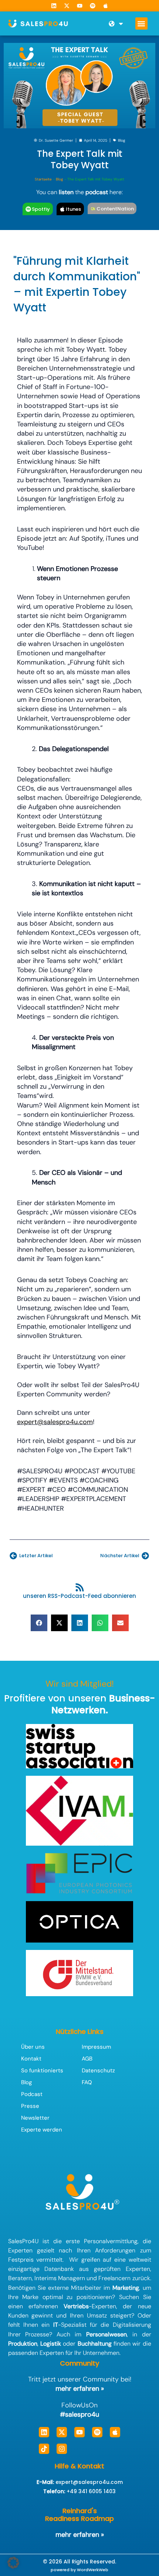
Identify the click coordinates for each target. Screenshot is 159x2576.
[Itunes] (62, 209)
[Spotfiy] (28, 209)
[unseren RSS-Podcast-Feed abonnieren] (80, 1587)
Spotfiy (41, 209)
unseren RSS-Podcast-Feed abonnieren (79, 1596)
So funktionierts (42, 2070)
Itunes (73, 209)
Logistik (51, 2344)
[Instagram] (62, 2449)
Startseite (43, 179)
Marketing (126, 2288)
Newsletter (35, 2118)
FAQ (87, 2082)
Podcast (32, 2094)
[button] (141, 23)
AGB (87, 2059)
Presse (30, 2106)
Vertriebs (76, 2306)
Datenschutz (98, 2070)
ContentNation (115, 209)
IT (56, 2325)
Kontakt (31, 2059)
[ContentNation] (93, 209)
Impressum (96, 2047)
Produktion (23, 2344)
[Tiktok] (44, 2449)
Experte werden (42, 2130)
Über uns (33, 2047)
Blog (122, 140)
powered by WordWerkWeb (79, 2570)
